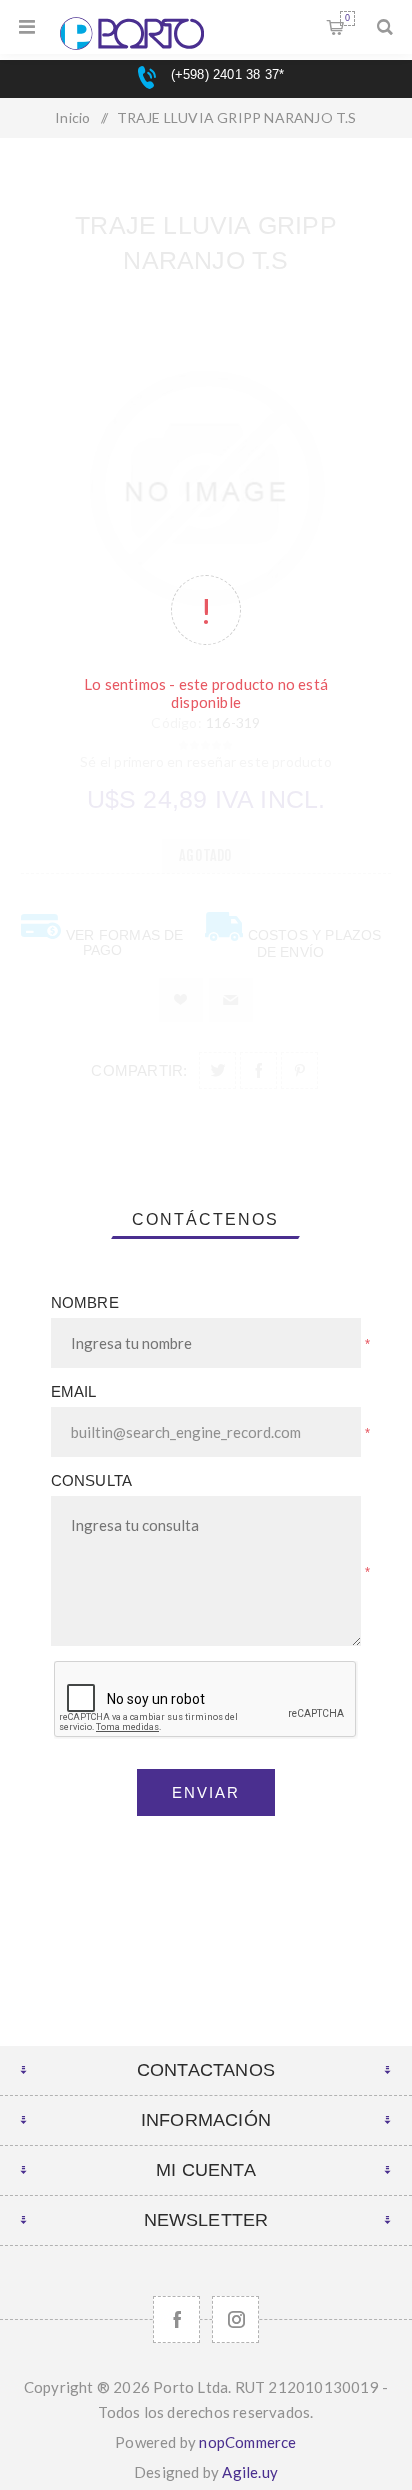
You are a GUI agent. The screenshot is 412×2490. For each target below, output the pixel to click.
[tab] (206, 1220)
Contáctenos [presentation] (205, 1219)
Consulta (92, 1480)
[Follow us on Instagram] (235, 2319)
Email (74, 1391)
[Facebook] (176, 2319)
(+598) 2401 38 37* (225, 74)
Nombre (85, 1302)
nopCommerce (247, 2442)
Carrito (347, 18)
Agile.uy (250, 2472)
